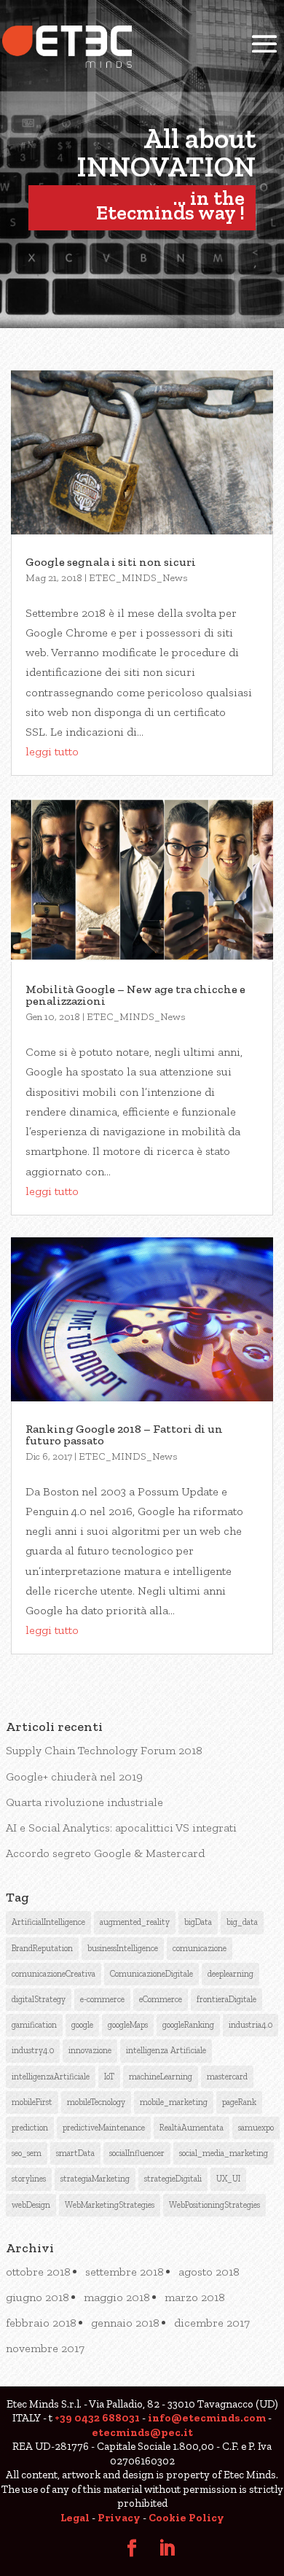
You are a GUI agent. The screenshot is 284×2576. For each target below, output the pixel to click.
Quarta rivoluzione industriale (84, 1802)
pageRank (239, 2102)
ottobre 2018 (38, 2272)
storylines (29, 2179)
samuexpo (256, 2128)
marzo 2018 (195, 2297)
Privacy (119, 2518)
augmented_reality (135, 1922)
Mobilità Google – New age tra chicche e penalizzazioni (135, 995)
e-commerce (102, 1999)
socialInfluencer (137, 2153)
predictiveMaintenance (104, 2128)
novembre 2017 (45, 2348)
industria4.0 (251, 2025)
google (82, 2025)
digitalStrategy (39, 1999)
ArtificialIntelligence (48, 1922)
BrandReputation (42, 1948)
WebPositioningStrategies (214, 2205)
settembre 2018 (125, 2272)
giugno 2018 (38, 2297)
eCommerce (161, 1999)
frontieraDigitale (226, 1999)
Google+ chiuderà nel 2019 (74, 1777)
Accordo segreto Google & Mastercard (105, 1853)
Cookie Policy (186, 2518)
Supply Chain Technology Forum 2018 (104, 1750)
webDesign (31, 2205)
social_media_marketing (224, 2153)
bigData (198, 1922)
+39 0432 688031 (97, 2418)
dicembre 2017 (212, 2323)
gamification (34, 2025)
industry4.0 (33, 2050)
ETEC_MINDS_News (138, 578)
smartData (75, 2153)
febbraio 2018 (41, 2323)
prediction (30, 2128)
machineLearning (161, 2077)
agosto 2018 (209, 2272)
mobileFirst (32, 2102)
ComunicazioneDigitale (151, 1974)
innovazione (90, 2050)
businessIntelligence (123, 1948)
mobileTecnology (96, 2102)
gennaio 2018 (125, 2323)
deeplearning (230, 1974)
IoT (109, 2077)
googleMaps (128, 2025)
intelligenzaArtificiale (51, 2077)
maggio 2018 (117, 2297)
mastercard (227, 2077)
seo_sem (27, 2153)
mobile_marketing (174, 2102)
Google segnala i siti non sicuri (111, 562)
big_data (242, 1922)
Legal (75, 2518)
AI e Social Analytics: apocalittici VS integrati (121, 1828)
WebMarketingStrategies (110, 2205)
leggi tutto (52, 751)
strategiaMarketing (95, 2179)
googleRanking (188, 2025)
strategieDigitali (173, 2179)
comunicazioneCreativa (54, 1974)
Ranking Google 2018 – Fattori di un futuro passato (124, 1435)
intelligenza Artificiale (166, 2050)
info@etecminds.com (207, 2418)
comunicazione (200, 1948)
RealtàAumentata (192, 2128)
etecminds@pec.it (142, 2432)
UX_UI (228, 2179)
